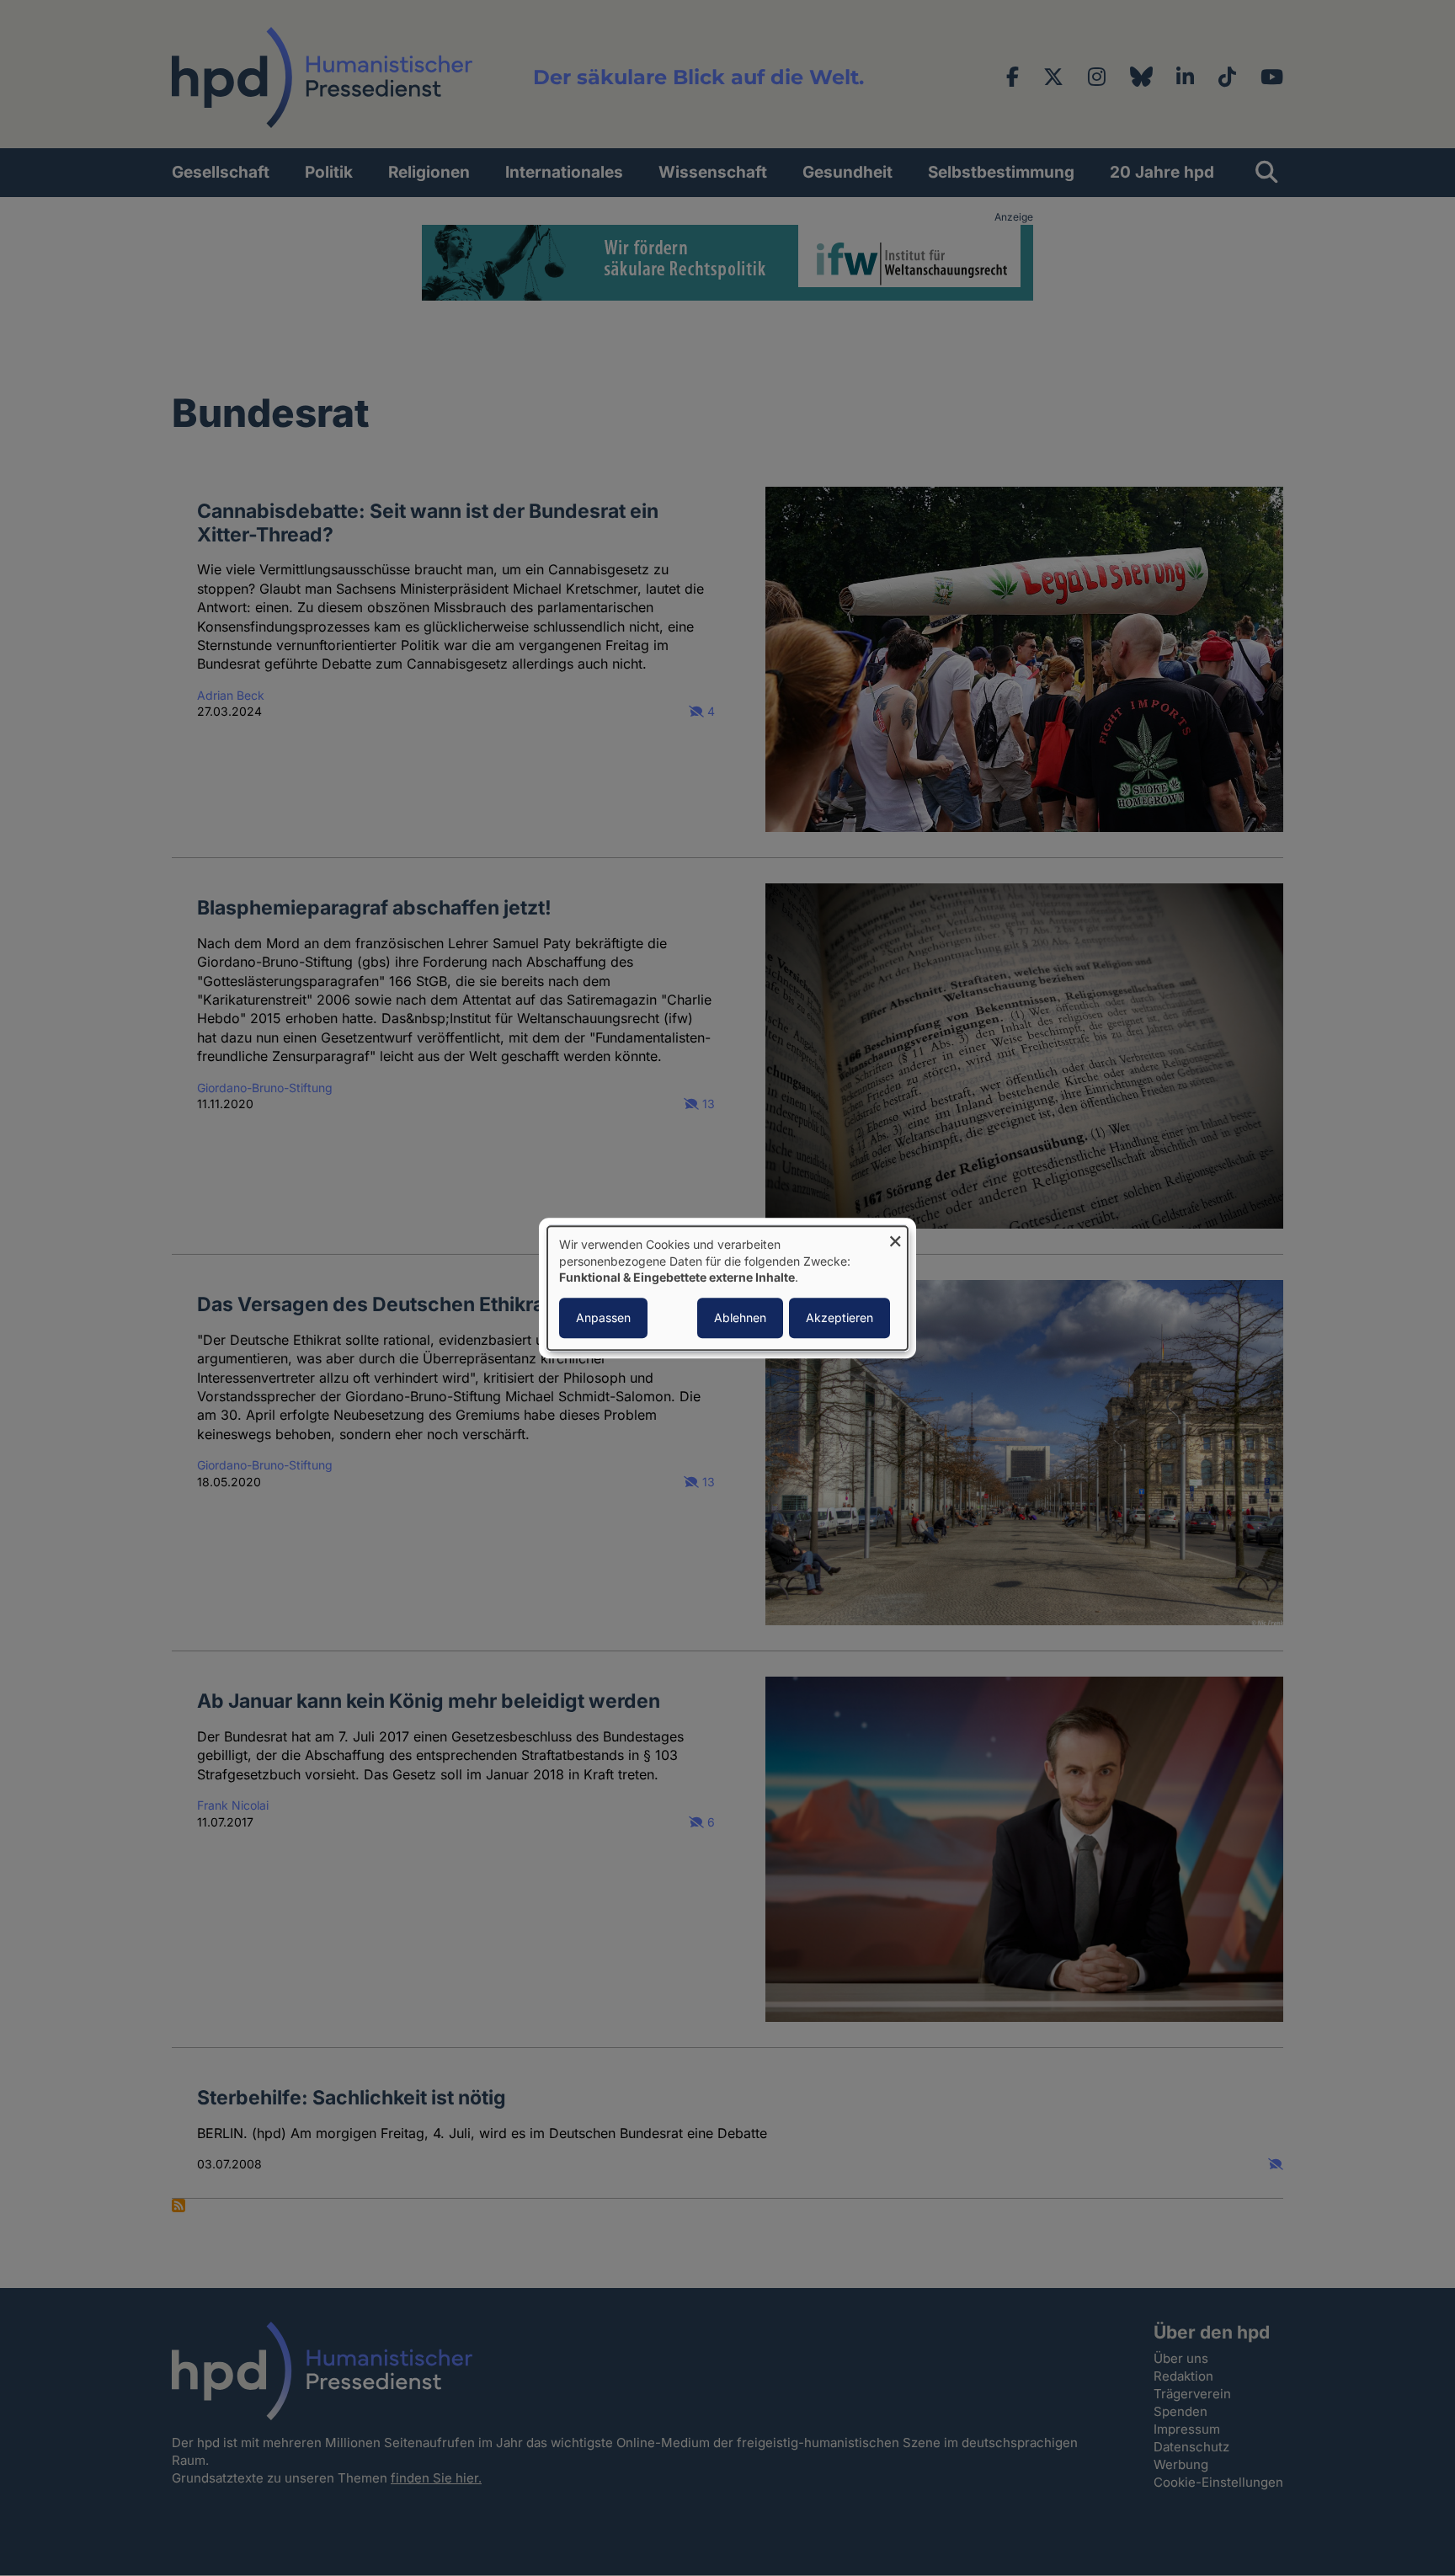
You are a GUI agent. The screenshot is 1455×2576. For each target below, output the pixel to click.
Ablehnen (740, 1317)
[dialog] (727, 1288)
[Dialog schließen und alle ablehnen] (895, 1237)
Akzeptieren (839, 1317)
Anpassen (603, 1317)
